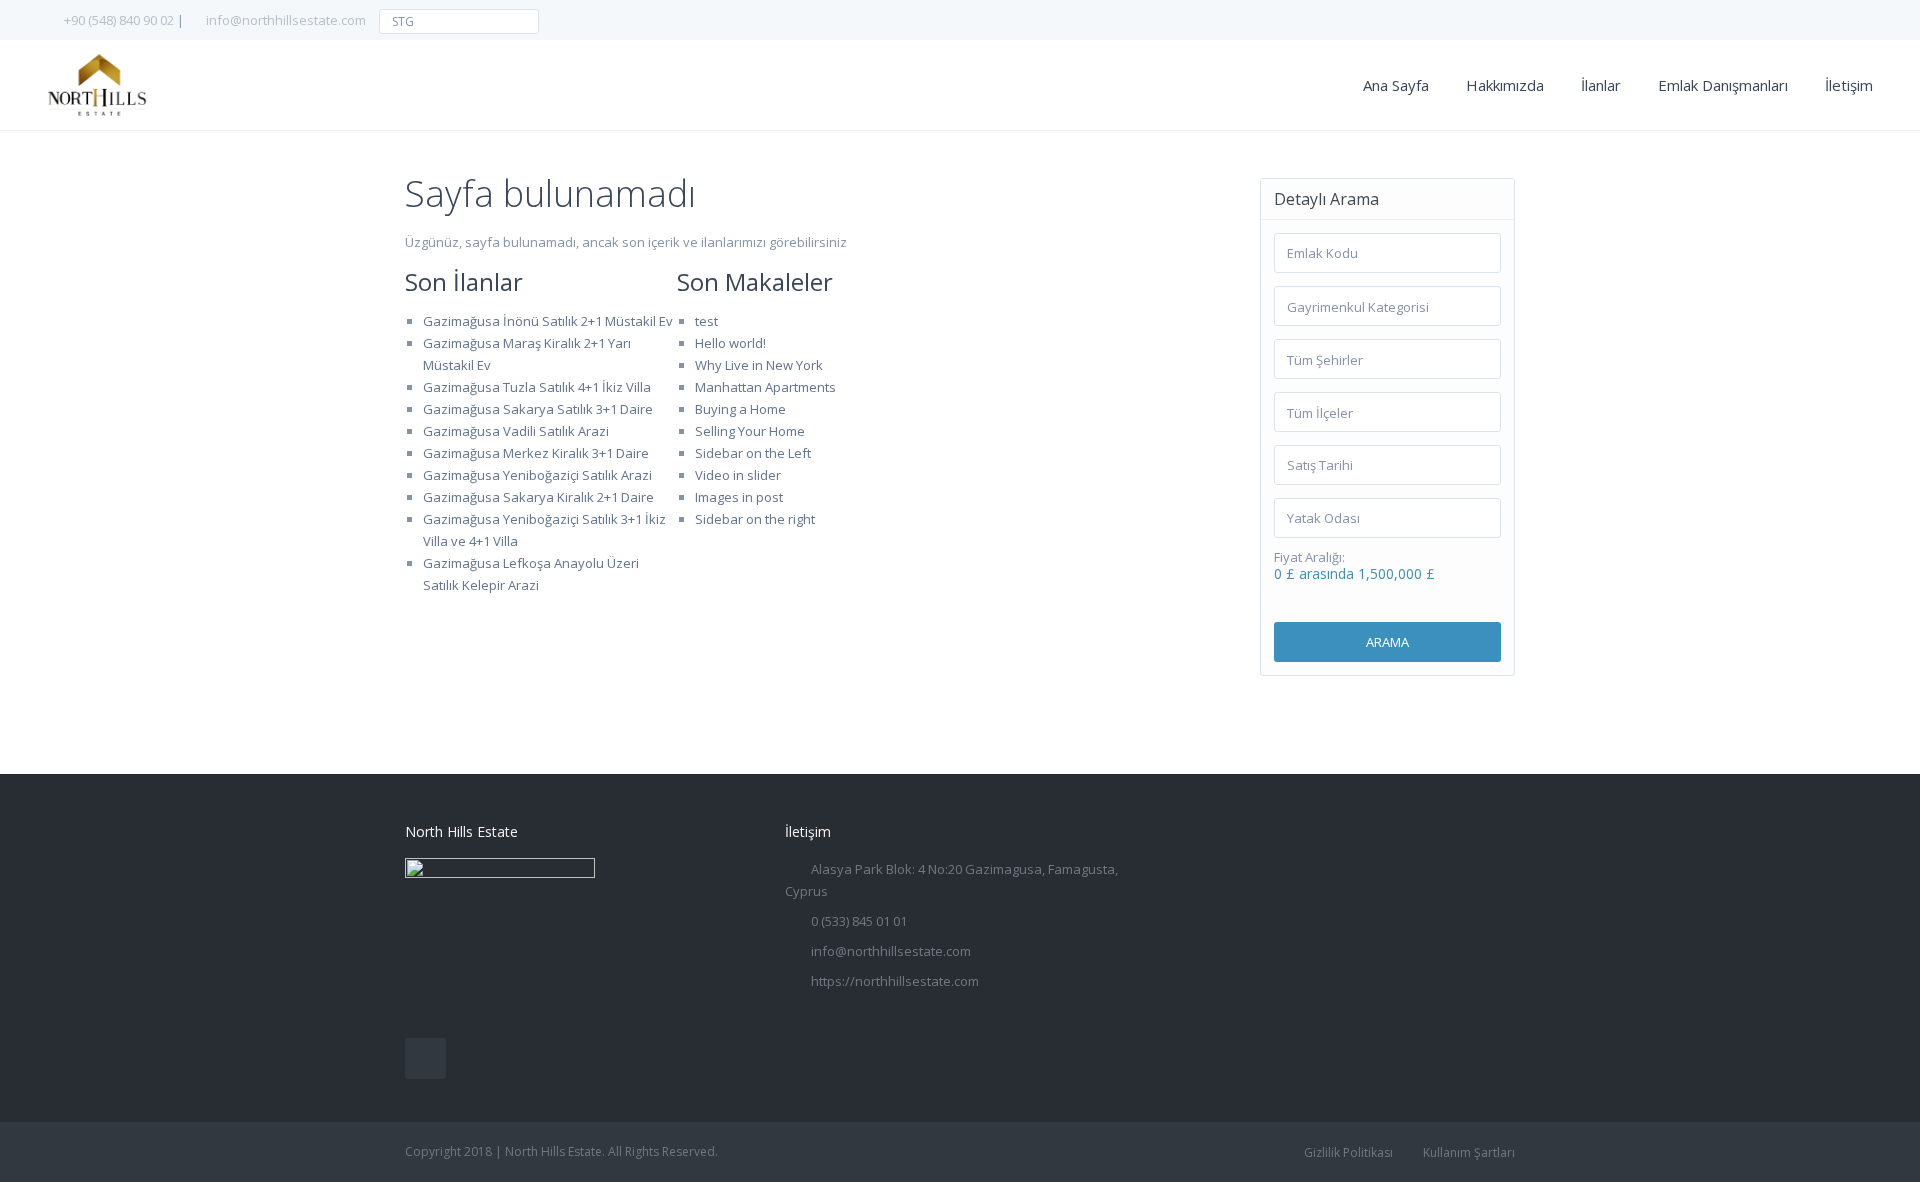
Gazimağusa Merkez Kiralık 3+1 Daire (536, 453)
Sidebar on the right (755, 519)
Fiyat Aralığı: (1309, 557)
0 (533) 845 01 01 (859, 921)
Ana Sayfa (1396, 85)
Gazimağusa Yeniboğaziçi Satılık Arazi (537, 475)
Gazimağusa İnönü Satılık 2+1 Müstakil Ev (548, 321)
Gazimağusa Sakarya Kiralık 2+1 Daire (538, 497)
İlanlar (1601, 85)
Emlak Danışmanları (1723, 85)
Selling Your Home (750, 431)
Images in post (739, 497)
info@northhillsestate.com (286, 20)
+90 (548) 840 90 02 (119, 20)
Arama (1387, 642)
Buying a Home (740, 409)
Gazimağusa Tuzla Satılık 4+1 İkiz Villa (537, 387)
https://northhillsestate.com (895, 981)
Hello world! (730, 343)
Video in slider (738, 475)
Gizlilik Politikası (1348, 1152)
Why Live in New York (759, 365)
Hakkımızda (1505, 85)
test (706, 321)
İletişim (1849, 85)
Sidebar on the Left (753, 453)
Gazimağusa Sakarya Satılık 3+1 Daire (538, 409)
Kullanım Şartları (1469, 1152)
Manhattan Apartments (765, 387)
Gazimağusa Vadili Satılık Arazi (516, 431)
